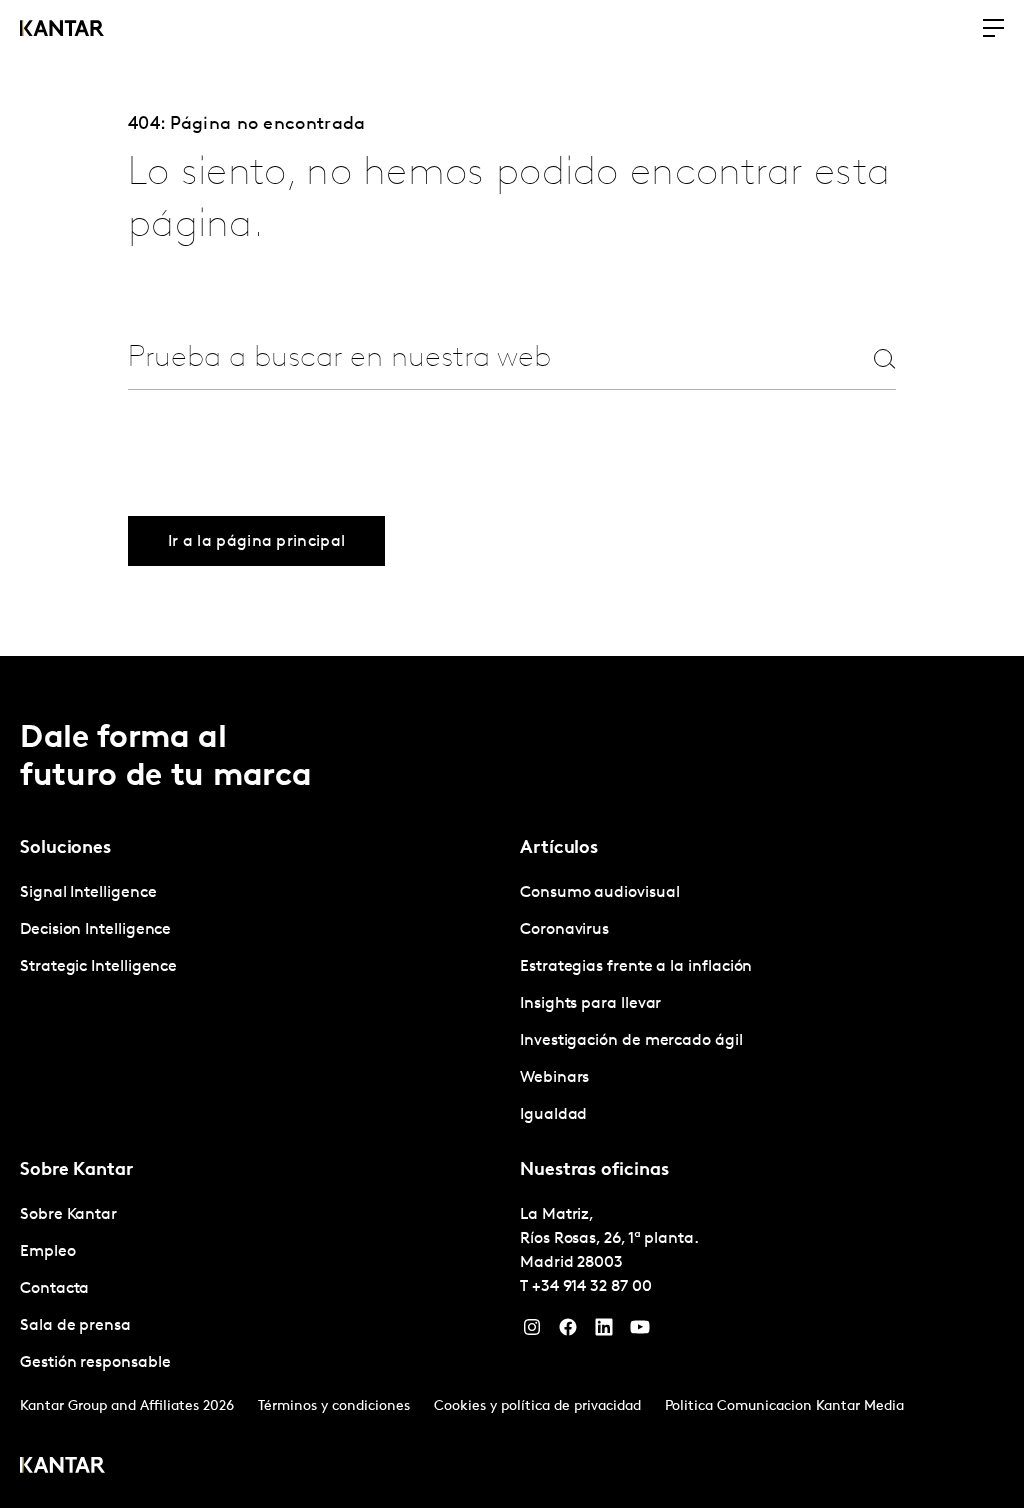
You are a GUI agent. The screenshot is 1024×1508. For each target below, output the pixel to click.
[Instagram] (532, 1332)
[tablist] (512, 1082)
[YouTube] (640, 1332)
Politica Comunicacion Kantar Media (784, 1406)
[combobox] (464, 358)
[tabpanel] (262, 930)
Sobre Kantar (68, 1215)
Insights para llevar (590, 1004)
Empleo (48, 1252)
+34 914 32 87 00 (592, 1287)
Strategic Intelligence (98, 967)
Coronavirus (564, 930)
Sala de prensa (75, 1326)
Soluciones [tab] (65, 849)
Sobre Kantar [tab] (76, 1171)
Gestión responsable (95, 1363)
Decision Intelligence (95, 930)
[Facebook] (568, 1332)
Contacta (54, 1289)
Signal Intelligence (88, 893)
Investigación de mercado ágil (631, 1041)
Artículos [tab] (559, 849)
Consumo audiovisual (599, 893)
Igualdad (553, 1115)
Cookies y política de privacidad (537, 1406)
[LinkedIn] (604, 1332)
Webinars (554, 1078)
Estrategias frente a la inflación (636, 967)
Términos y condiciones (334, 1406)
